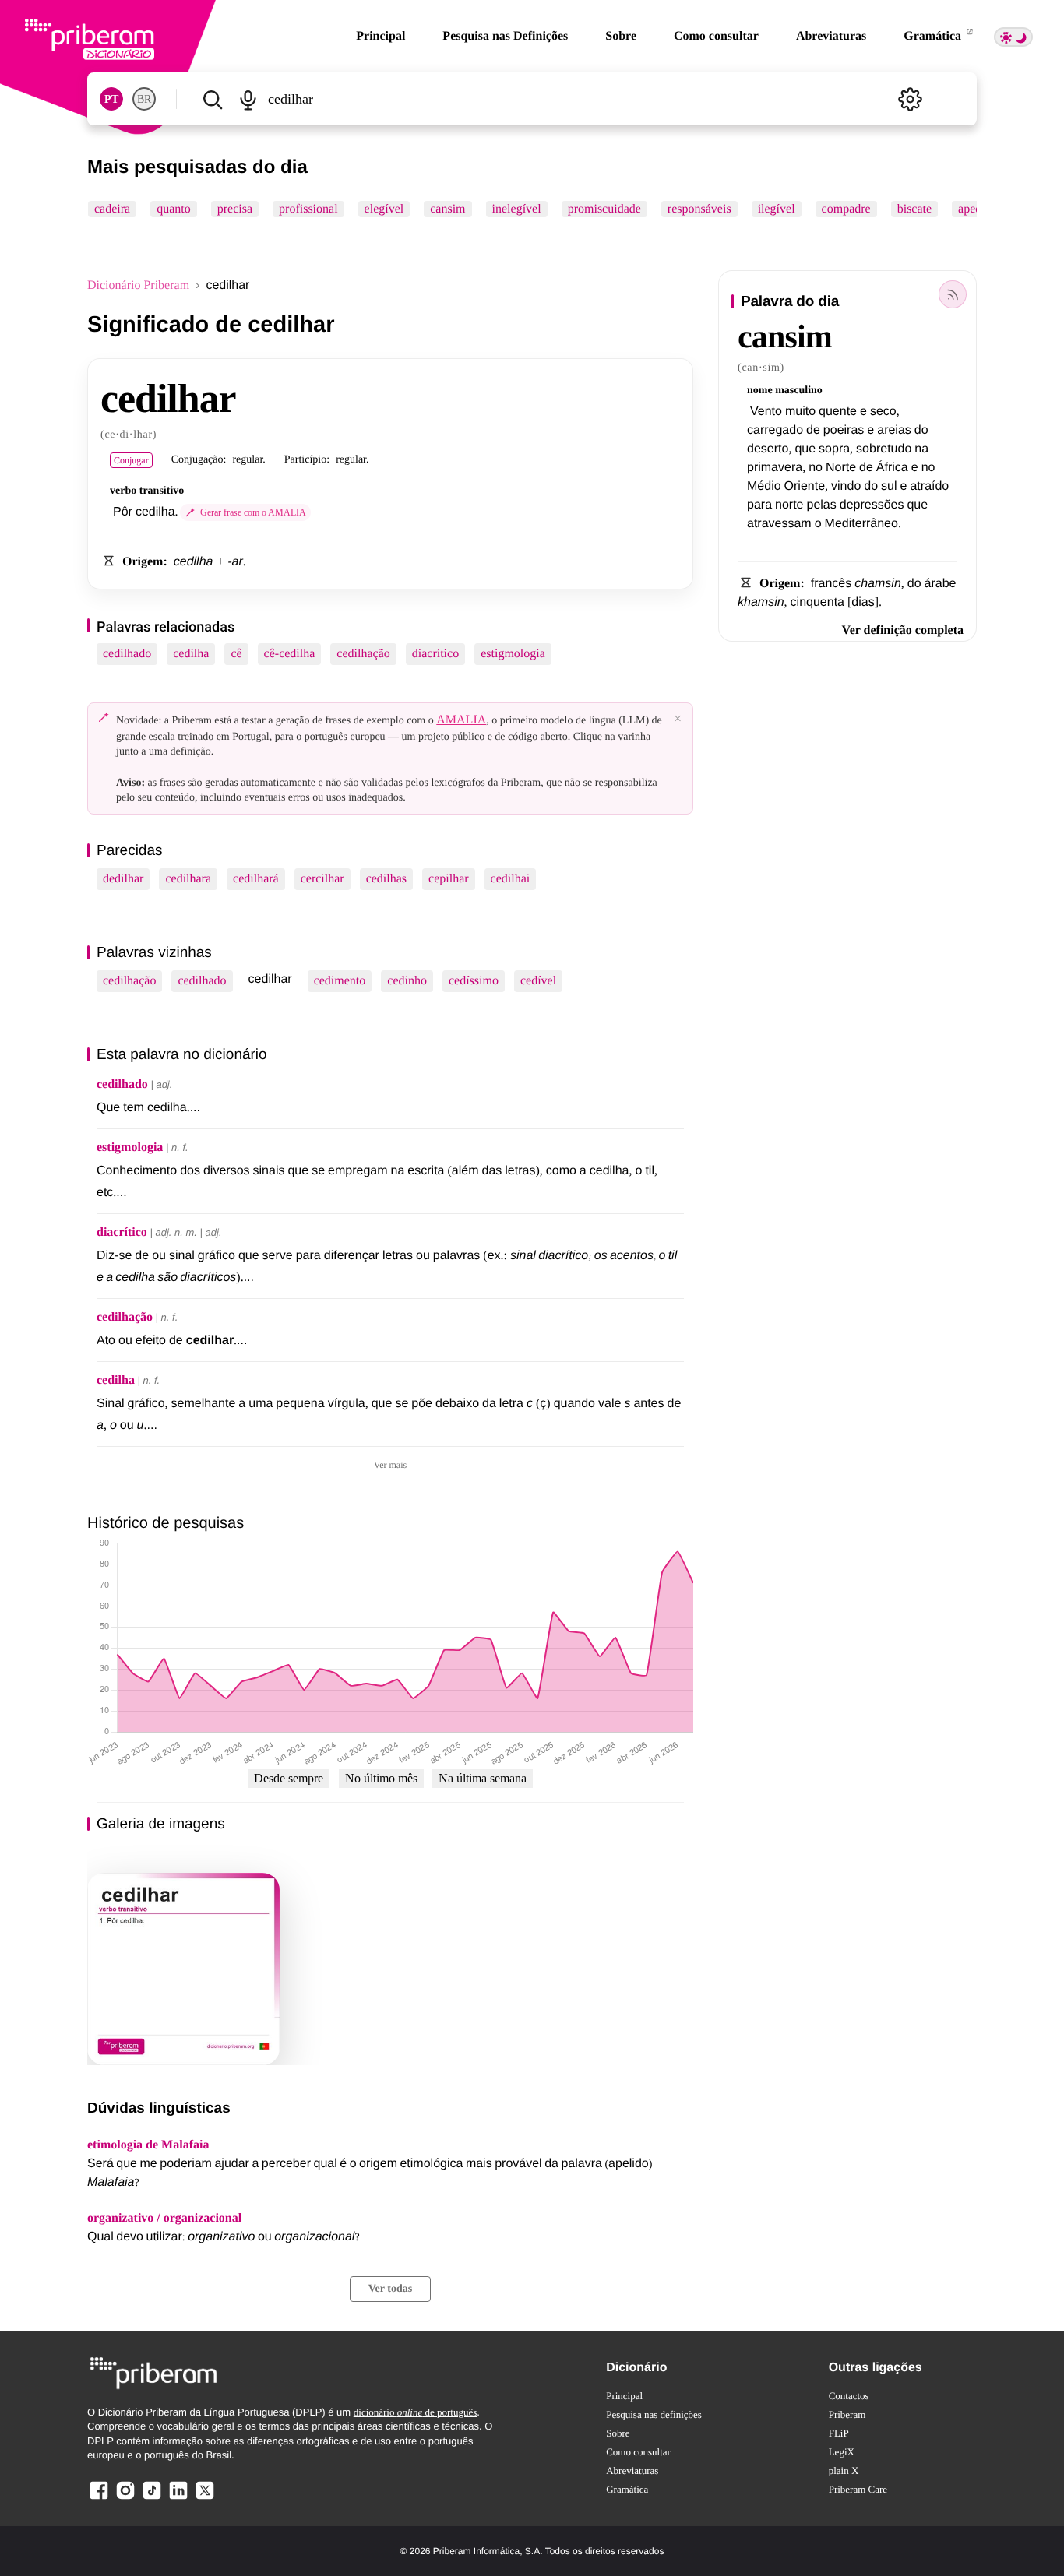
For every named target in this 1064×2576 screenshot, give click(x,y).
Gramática (934, 36)
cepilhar (449, 879)
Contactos (849, 2396)
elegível (384, 209)
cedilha (191, 654)
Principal (381, 36)
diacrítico (435, 654)
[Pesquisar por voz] (247, 99)
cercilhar (322, 879)
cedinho (407, 981)
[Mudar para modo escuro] (1013, 37)
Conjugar (131, 460)
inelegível (517, 209)
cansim (447, 209)
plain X (844, 2470)
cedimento (340, 981)
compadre (846, 209)
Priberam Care (858, 2489)
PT (111, 99)
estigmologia (513, 654)
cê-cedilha (290, 654)
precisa (235, 209)
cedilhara (188, 879)
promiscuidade (604, 209)
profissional (308, 209)
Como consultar (716, 36)
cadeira (112, 209)
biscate (914, 209)
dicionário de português (416, 2412)
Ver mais (390, 1465)
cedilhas (386, 879)
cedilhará (256, 879)
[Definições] (910, 99)
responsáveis (699, 209)
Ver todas (390, 2289)
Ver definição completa (903, 630)
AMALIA (461, 720)
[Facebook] (99, 2499)
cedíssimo (474, 981)
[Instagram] (125, 2499)
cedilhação (363, 654)
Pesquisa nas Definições (505, 36)
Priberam (847, 2414)
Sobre (621, 36)
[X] (205, 2499)
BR (144, 99)
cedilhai (511, 879)
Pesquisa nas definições (654, 2414)
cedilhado (127, 654)
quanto (174, 209)
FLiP (839, 2433)
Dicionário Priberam (138, 285)
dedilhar (123, 879)
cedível (538, 981)
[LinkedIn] (178, 2499)
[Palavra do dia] (953, 294)
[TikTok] (152, 2499)
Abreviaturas (831, 36)
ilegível (777, 209)
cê (236, 654)
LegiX (842, 2452)
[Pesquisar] (212, 99)
